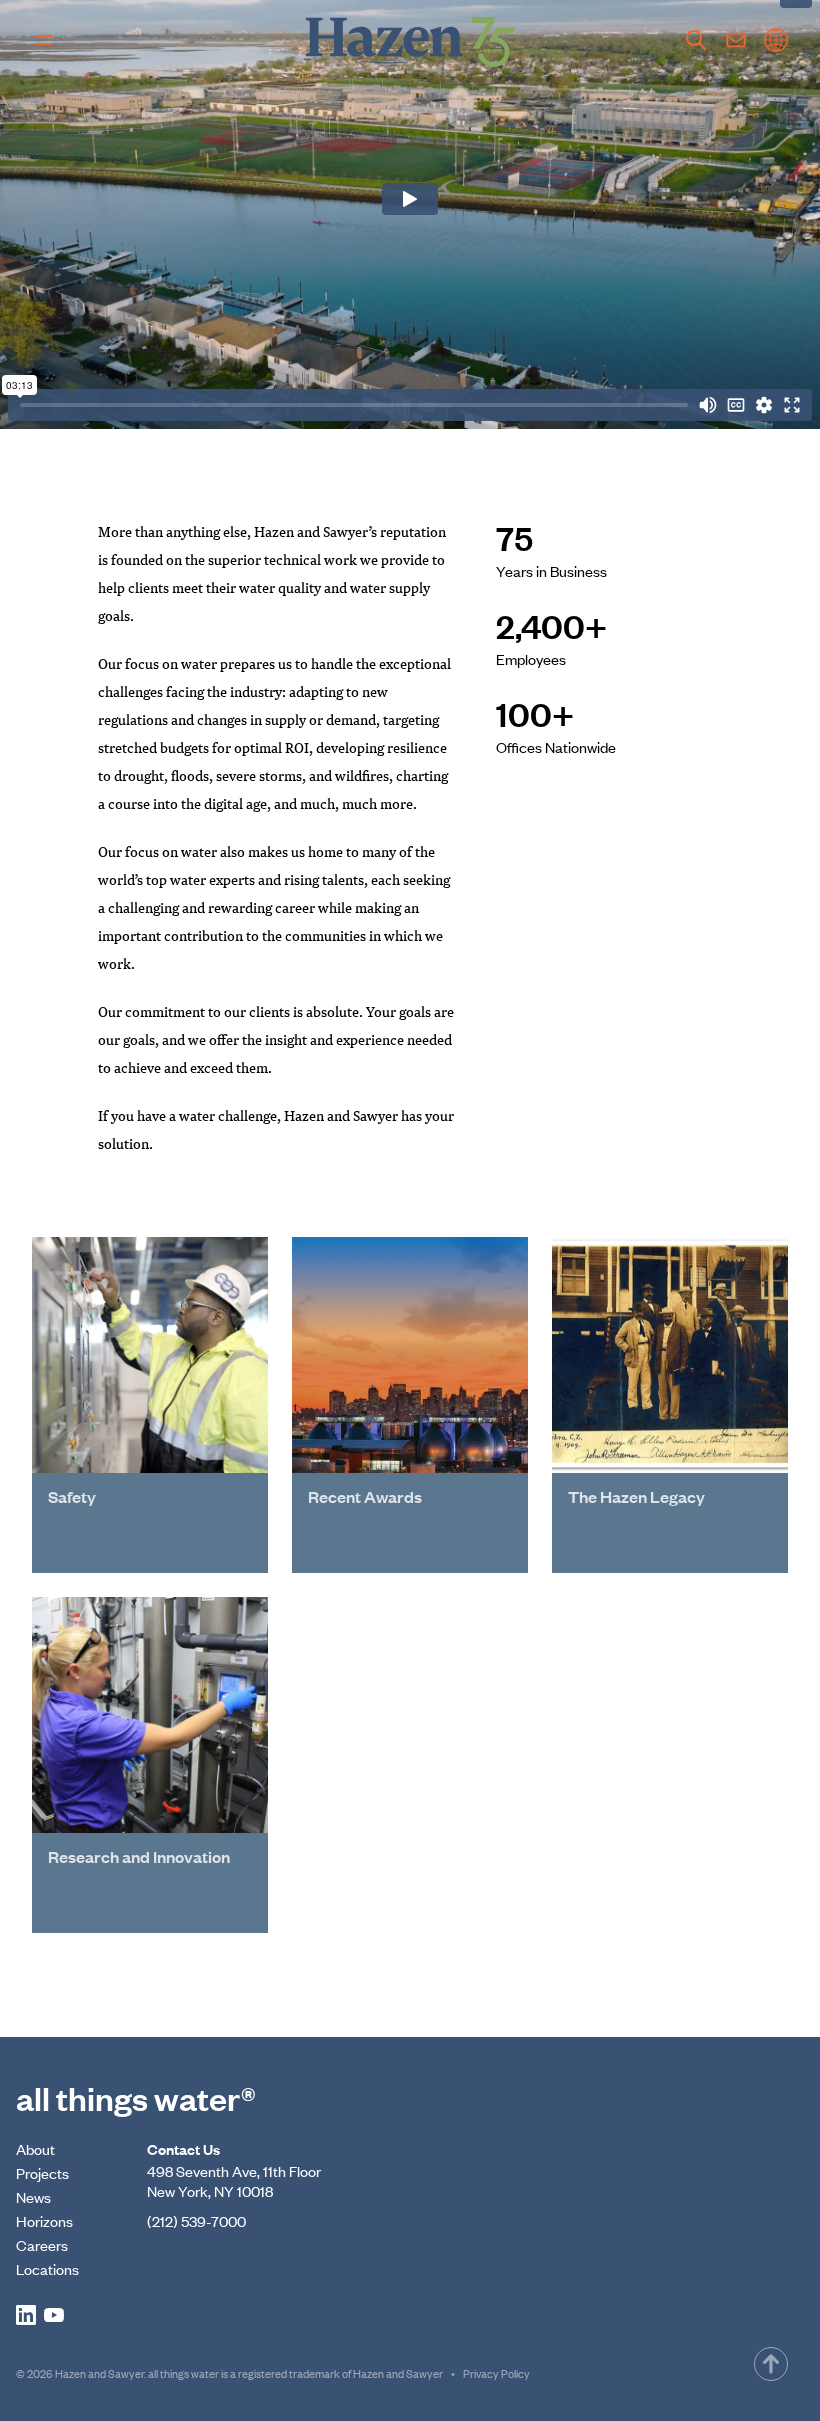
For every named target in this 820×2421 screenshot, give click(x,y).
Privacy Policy (496, 2373)
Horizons (44, 2220)
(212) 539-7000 (196, 2220)
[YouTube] (54, 2315)
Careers (42, 2244)
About (35, 2148)
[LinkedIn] (26, 2315)
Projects (42, 2172)
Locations (47, 2268)
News (33, 2196)
